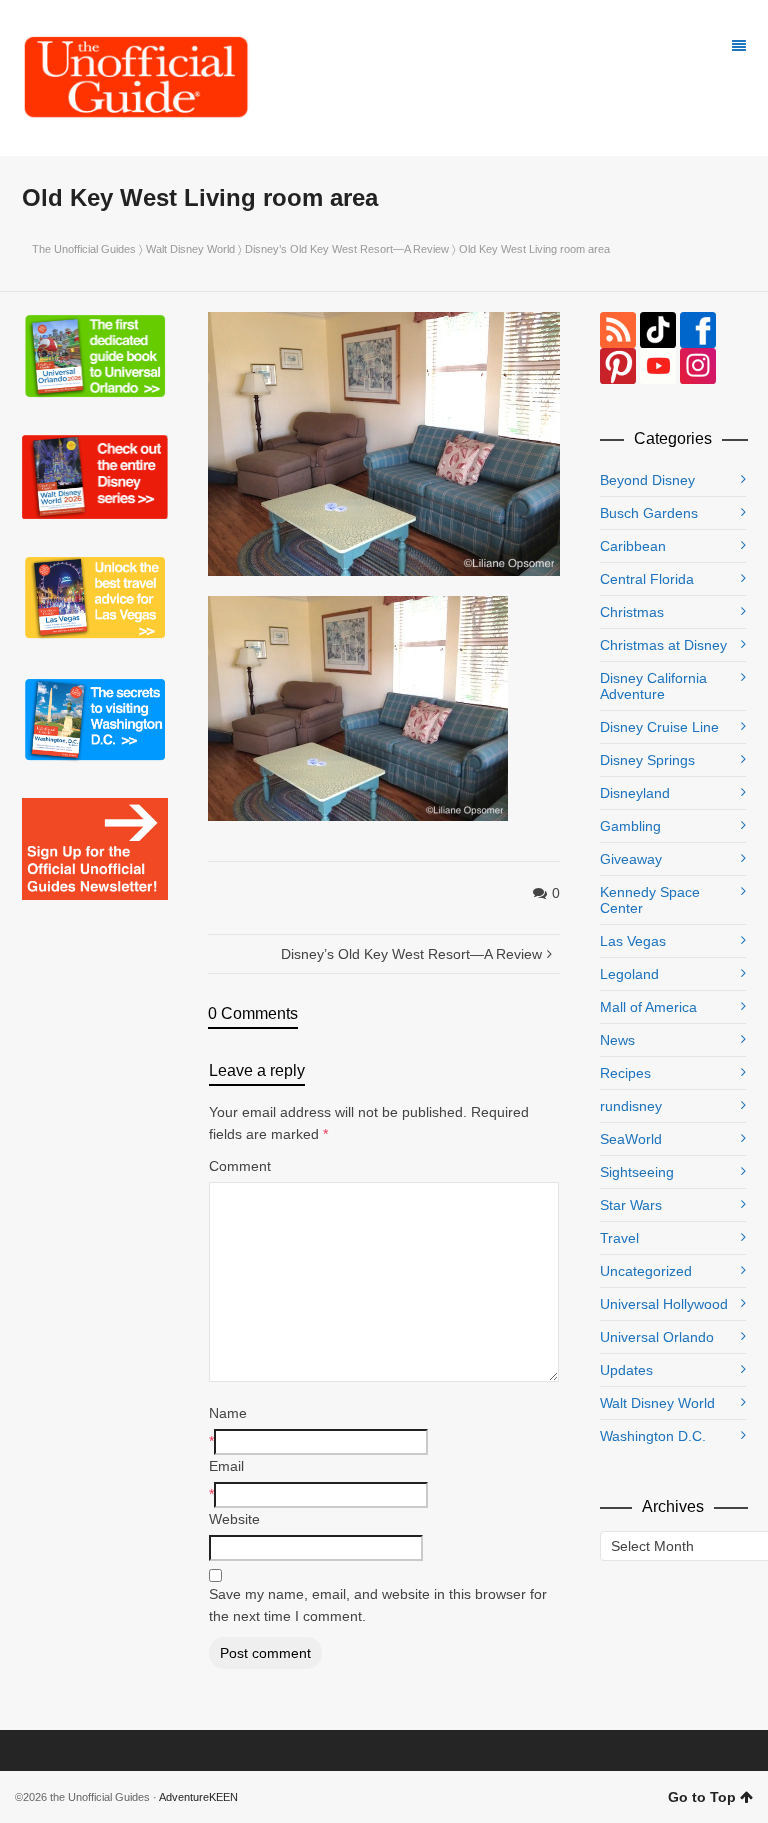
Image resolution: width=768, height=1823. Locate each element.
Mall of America (648, 1007)
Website (234, 1519)
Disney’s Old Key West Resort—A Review (347, 249)
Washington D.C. (653, 1436)
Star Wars (631, 1205)
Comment (240, 1166)
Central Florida (647, 579)
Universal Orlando (657, 1337)
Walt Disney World (190, 249)
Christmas (632, 612)
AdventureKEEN (198, 1797)
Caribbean (633, 546)
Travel (619, 1238)
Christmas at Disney (663, 645)
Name (228, 1413)
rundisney (631, 1106)
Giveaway (631, 859)
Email (226, 1466)
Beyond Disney (647, 480)
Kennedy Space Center (650, 900)
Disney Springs (647, 760)
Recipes (625, 1073)
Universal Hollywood (664, 1304)
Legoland (629, 974)
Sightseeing (637, 1172)
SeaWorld (631, 1139)
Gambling (630, 826)
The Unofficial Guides (84, 249)
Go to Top (702, 1797)
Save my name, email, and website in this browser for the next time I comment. (378, 1605)
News (617, 1040)
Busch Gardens (649, 513)
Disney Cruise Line (659, 727)
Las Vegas (633, 941)
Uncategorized (646, 1271)
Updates (626, 1370)
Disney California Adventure (653, 686)
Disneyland (635, 793)
